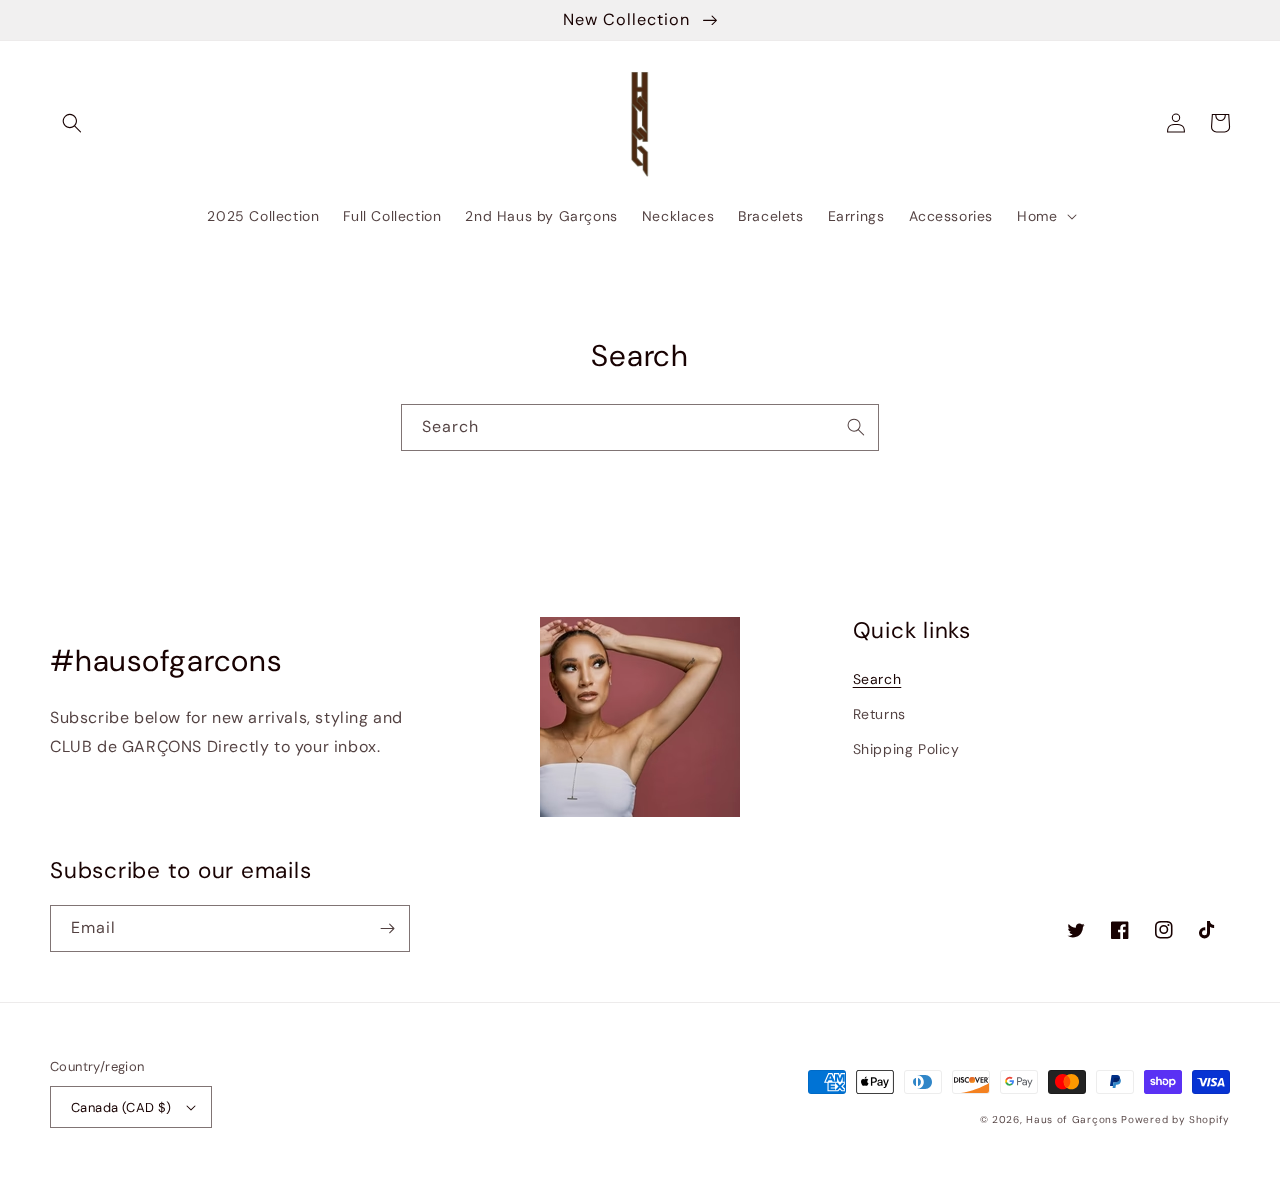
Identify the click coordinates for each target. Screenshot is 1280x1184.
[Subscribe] (387, 928)
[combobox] (640, 427)
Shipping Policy (906, 749)
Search (877, 679)
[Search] (856, 427)
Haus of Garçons (1073, 1119)
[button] (72, 123)
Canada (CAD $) (121, 1107)
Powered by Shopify (1175, 1119)
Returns (879, 714)
